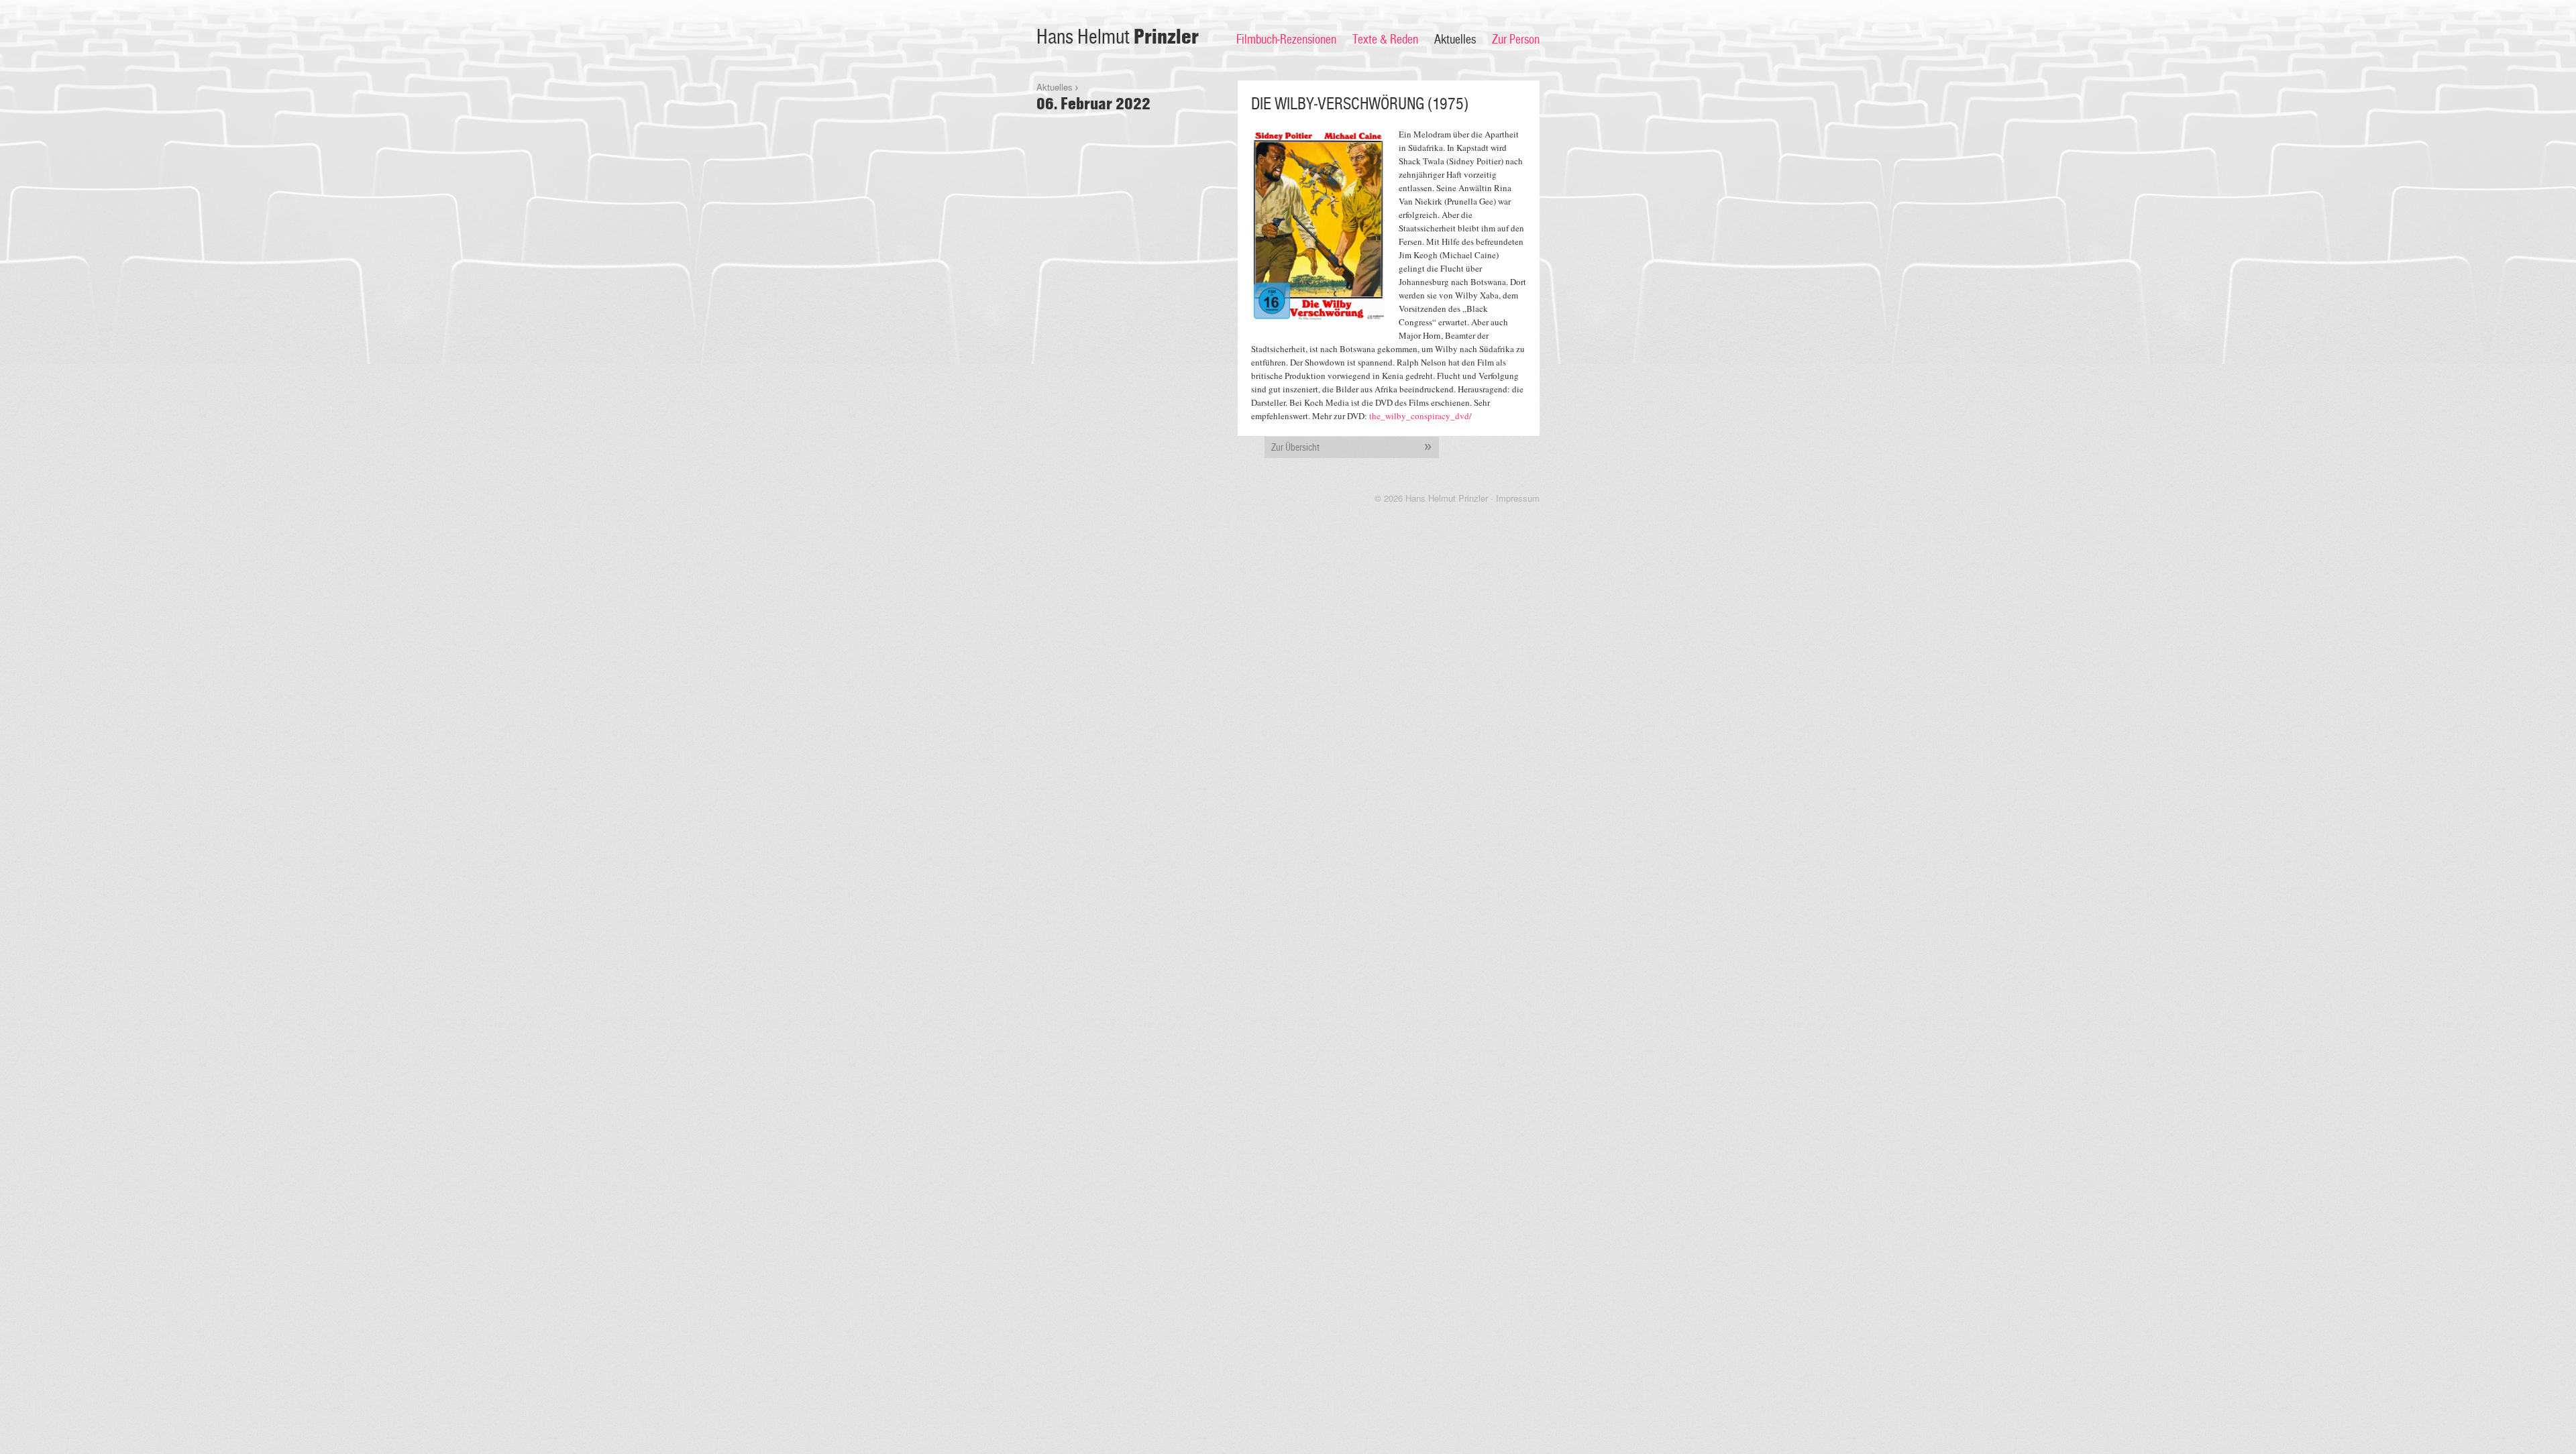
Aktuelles (1455, 40)
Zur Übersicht (1295, 447)
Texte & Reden (1385, 40)
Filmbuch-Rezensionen (1286, 40)
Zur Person (1516, 40)
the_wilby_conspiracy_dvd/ (1420, 416)
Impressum (1518, 498)
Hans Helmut (1118, 37)
